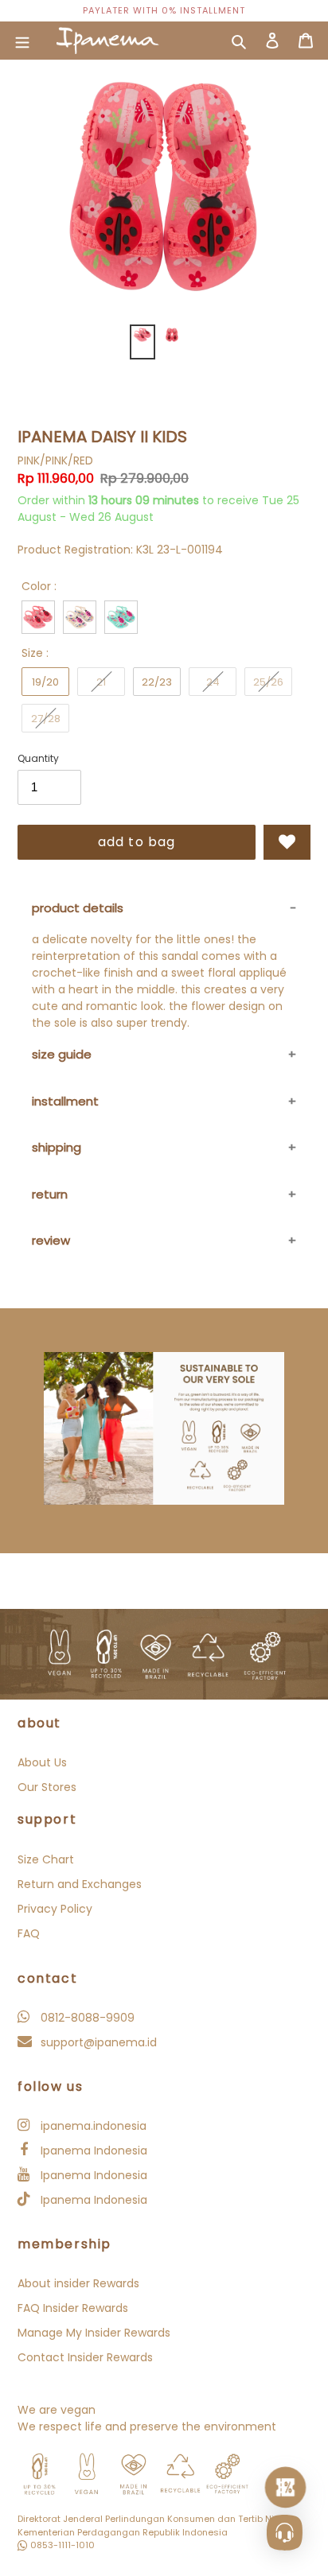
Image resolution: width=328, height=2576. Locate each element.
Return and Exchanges (80, 1884)
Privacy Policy (55, 1909)
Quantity (38, 758)
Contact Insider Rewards (85, 2357)
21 (101, 682)
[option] (164, 11)
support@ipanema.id (97, 2042)
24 (213, 682)
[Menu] (22, 41)
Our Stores (47, 1787)
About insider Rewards (78, 2283)
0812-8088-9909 (86, 2018)
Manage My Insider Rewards (94, 2333)
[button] (287, 842)
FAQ (29, 1933)
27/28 (46, 719)
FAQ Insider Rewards (73, 2308)
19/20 (45, 682)
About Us (42, 1762)
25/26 (268, 682)
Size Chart (46, 1859)
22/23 (157, 682)
